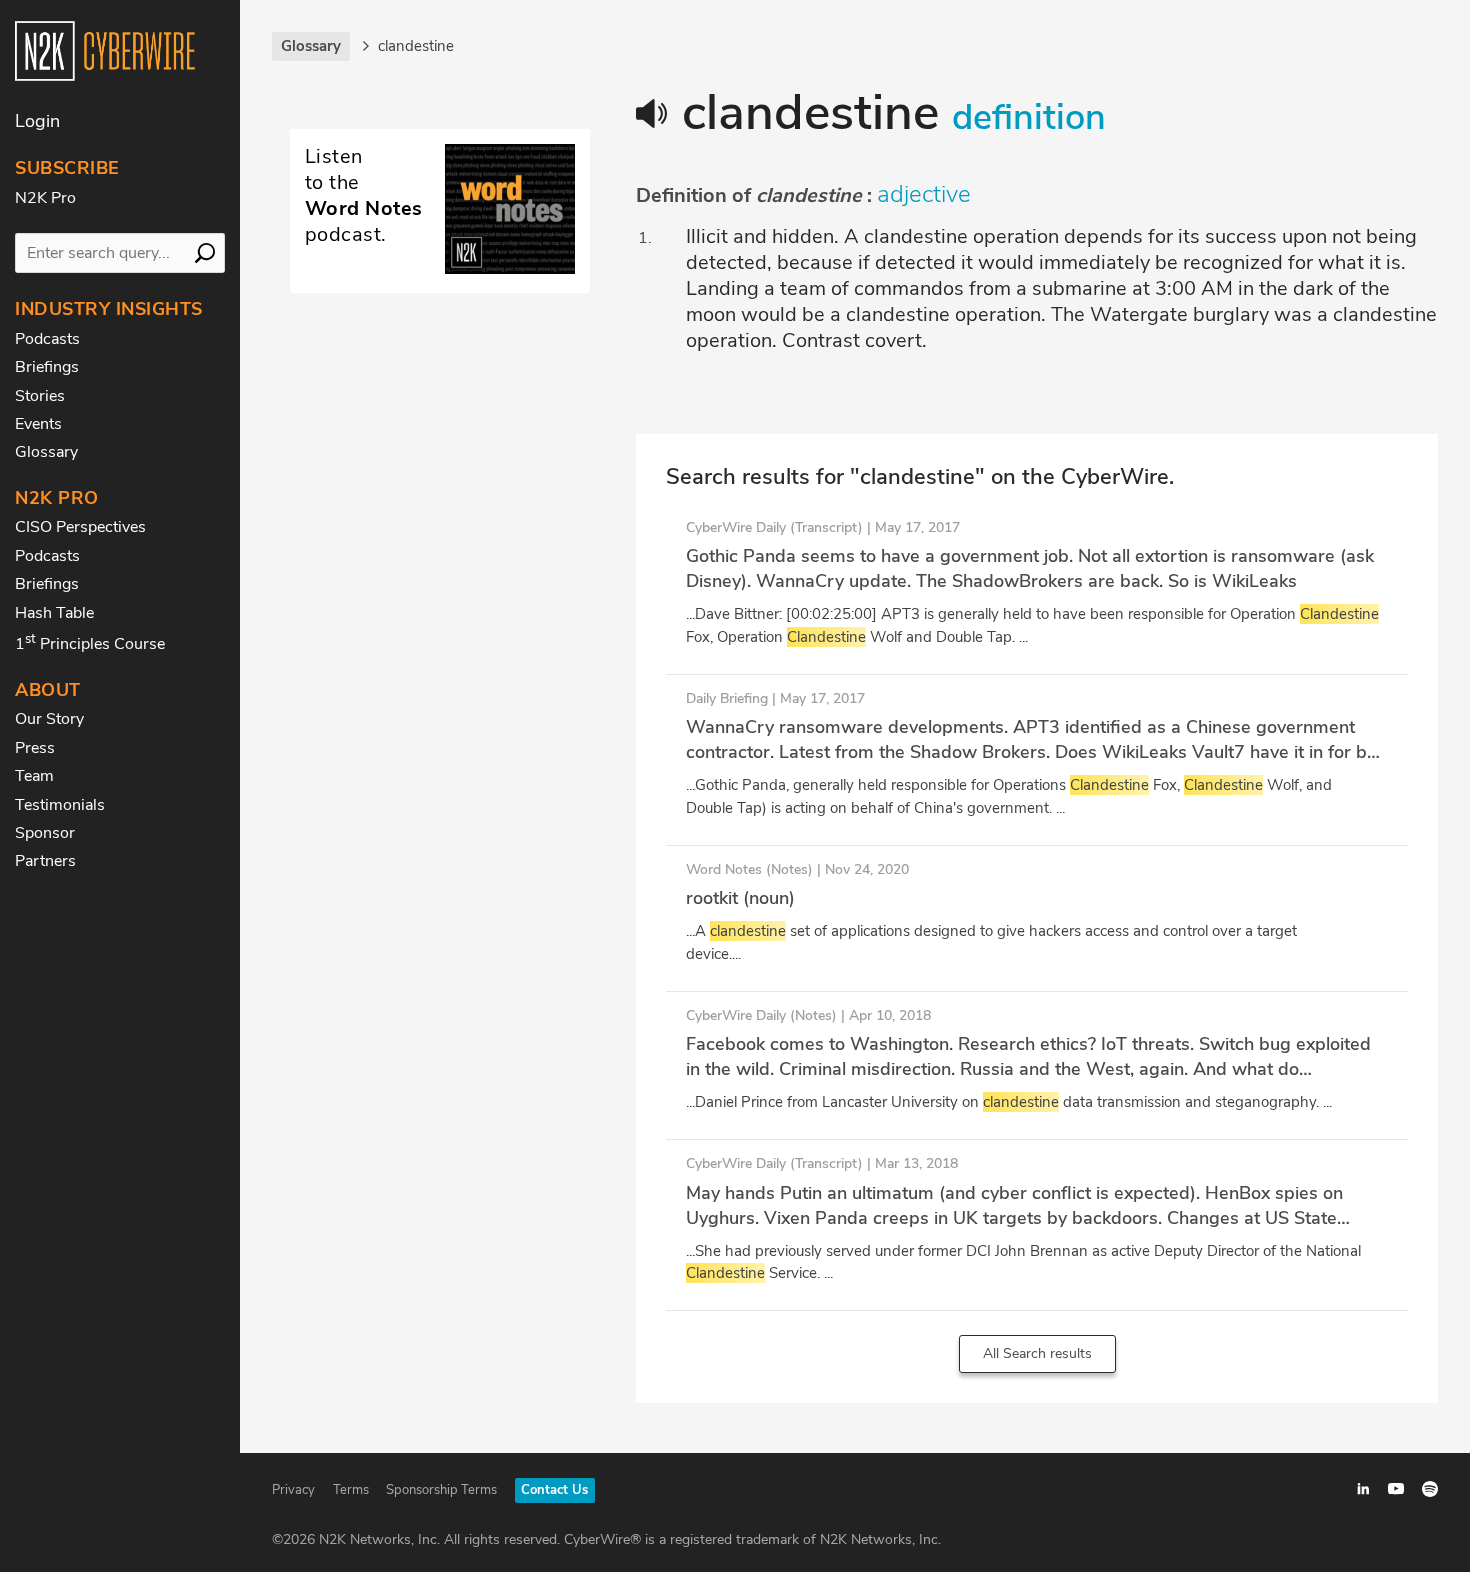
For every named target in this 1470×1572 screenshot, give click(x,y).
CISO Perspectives (80, 527)
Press (35, 748)
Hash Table (54, 613)
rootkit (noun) (740, 898)
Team (34, 776)
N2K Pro (45, 198)
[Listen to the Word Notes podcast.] (440, 269)
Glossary (46, 452)
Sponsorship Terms (441, 1490)
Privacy (293, 1490)
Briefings (47, 367)
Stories (40, 396)
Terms (351, 1490)
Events (38, 424)
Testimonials (60, 805)
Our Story (49, 719)
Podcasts (47, 339)
